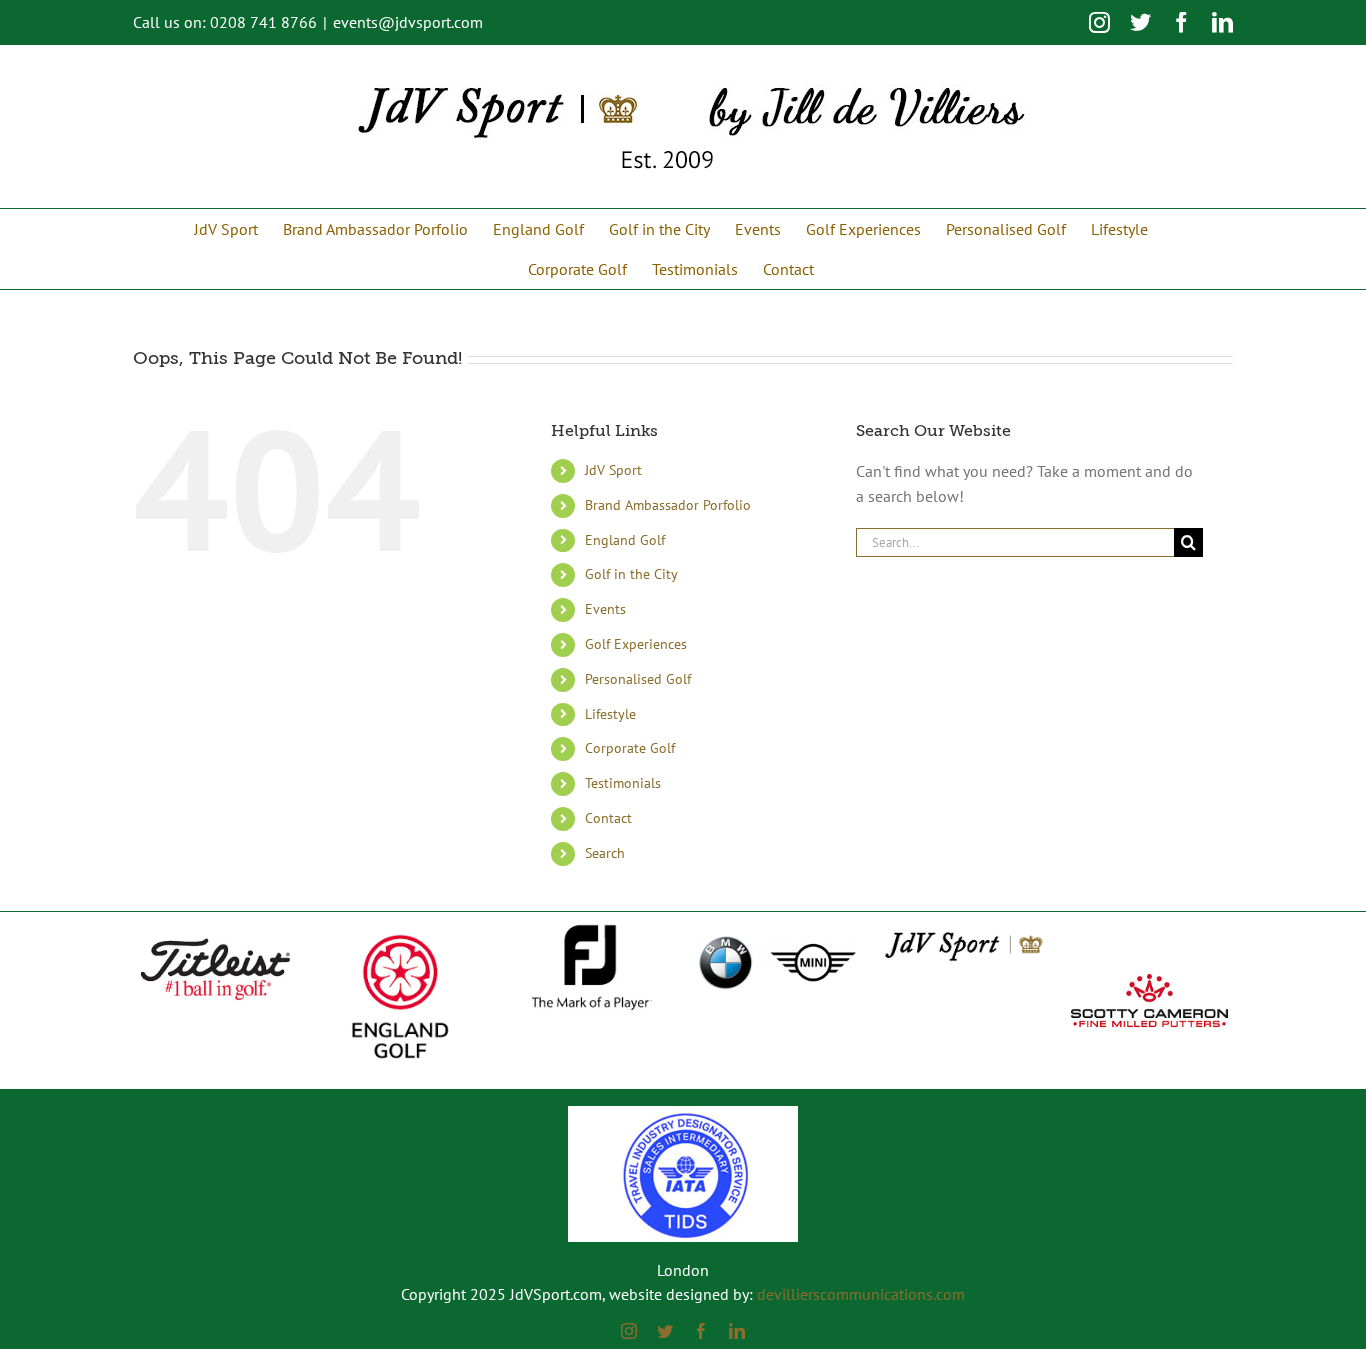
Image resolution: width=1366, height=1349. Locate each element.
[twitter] (665, 1331)
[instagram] (629, 1331)
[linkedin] (737, 1331)
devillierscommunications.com (861, 1294)
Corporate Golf (630, 748)
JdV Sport (613, 470)
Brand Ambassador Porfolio (668, 505)
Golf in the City (631, 574)
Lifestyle (610, 714)
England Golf (625, 540)
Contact (608, 818)
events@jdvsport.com (408, 22)
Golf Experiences (636, 644)
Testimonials (623, 783)
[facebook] (701, 1331)
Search (605, 853)
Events (605, 609)
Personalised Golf (638, 679)
